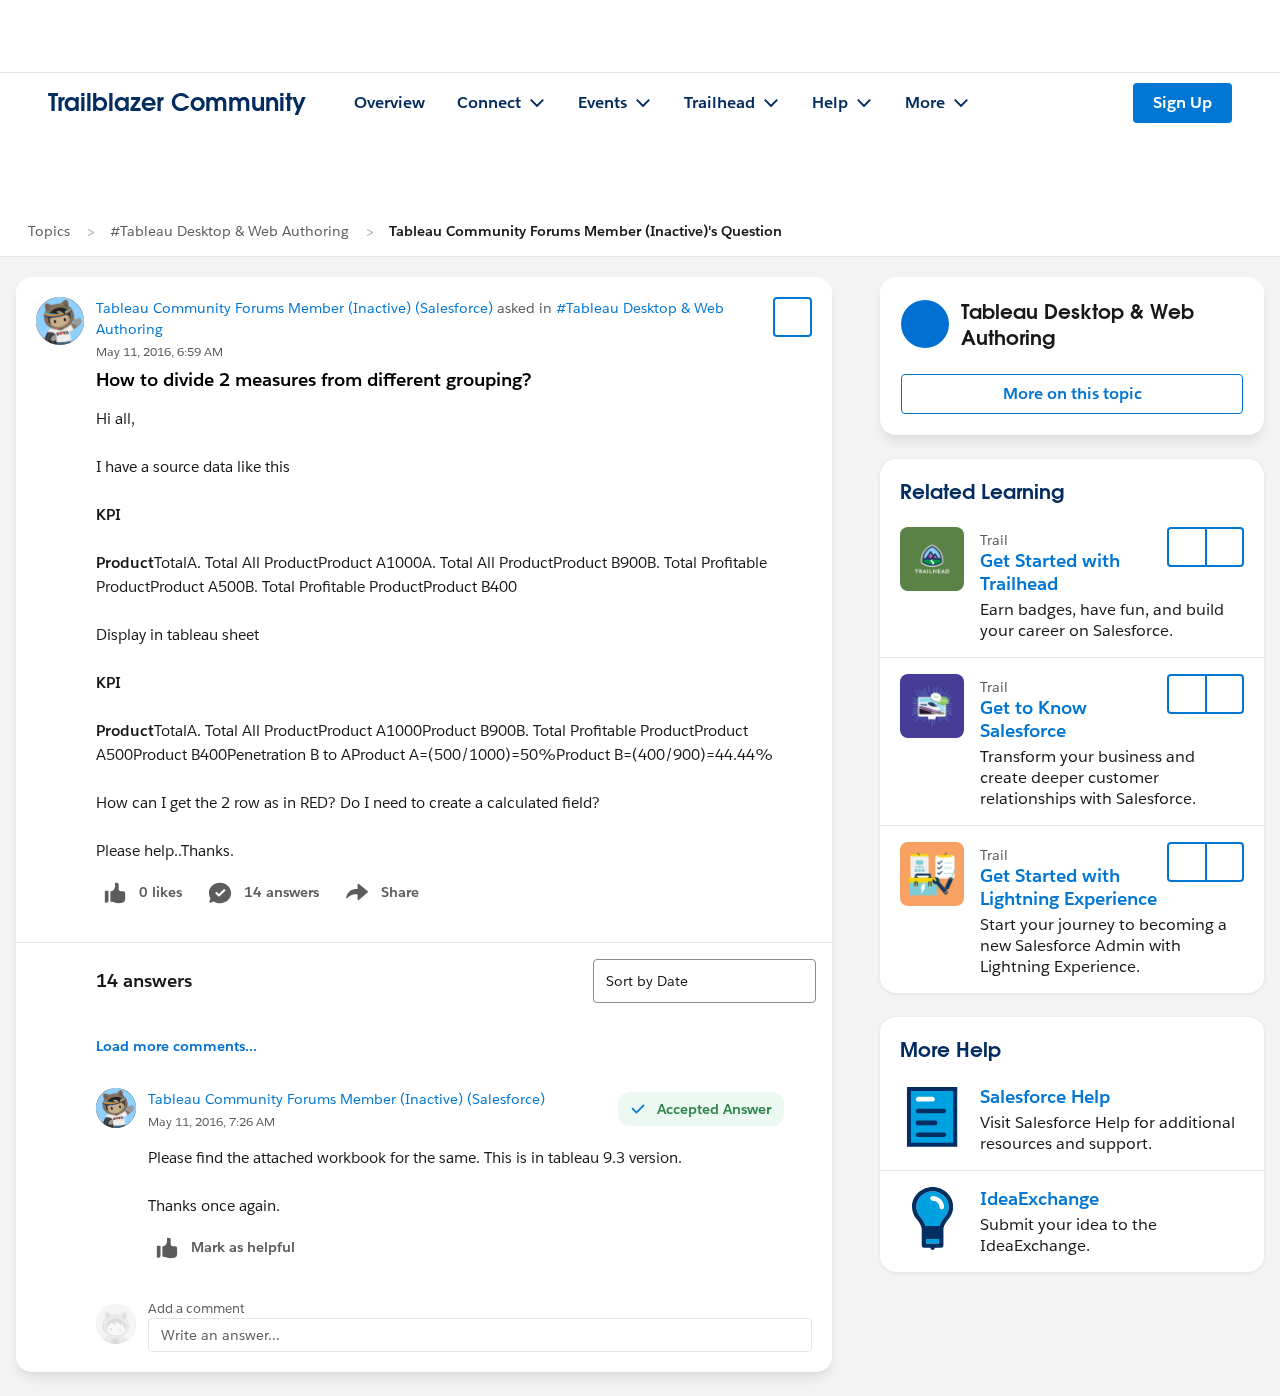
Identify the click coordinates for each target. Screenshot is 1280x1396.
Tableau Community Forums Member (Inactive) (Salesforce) (294, 308)
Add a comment (196, 1308)
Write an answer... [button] (220, 1335)
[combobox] (704, 981)
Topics (49, 231)
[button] (1072, 394)
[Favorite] (793, 317)
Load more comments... (176, 1046)
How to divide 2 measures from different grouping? (313, 379)
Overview (389, 102)
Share (379, 896)
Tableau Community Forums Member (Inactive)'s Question (585, 231)
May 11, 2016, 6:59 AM (159, 351)
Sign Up (1182, 102)
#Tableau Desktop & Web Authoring (229, 231)
